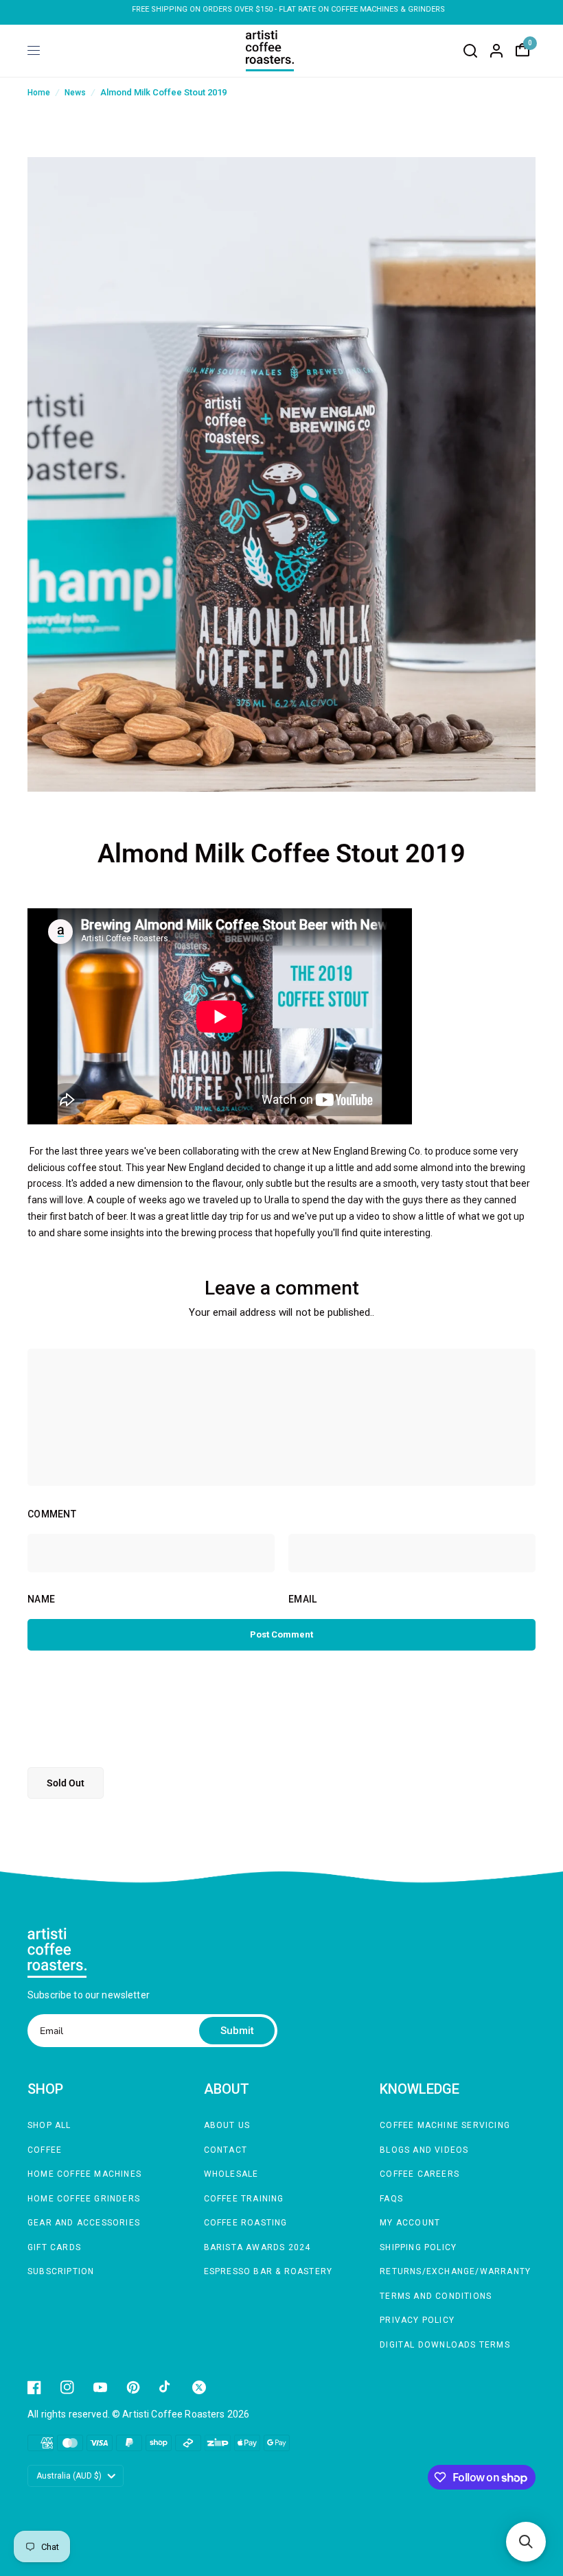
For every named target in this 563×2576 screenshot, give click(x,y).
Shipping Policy (418, 2247)
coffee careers (420, 2174)
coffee (45, 2150)
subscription (61, 2271)
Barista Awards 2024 (257, 2247)
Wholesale (231, 2174)
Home (39, 93)
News (75, 93)
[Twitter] (199, 2387)
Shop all (49, 2125)
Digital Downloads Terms (445, 2345)
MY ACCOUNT (410, 2223)
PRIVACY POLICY (417, 2320)
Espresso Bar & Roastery (268, 2271)
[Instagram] (67, 2387)
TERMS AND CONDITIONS (436, 2296)
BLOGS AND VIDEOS (424, 2150)
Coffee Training (244, 2199)
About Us (227, 2125)
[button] (526, 2542)
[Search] (470, 51)
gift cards (54, 2247)
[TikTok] (166, 2387)
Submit (237, 2031)
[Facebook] (34, 2387)
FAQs (391, 2199)
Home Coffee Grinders (84, 2199)
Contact (226, 2150)
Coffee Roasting (246, 2223)
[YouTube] (100, 2387)
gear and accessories (84, 2223)
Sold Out (66, 1783)
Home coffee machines (84, 2174)
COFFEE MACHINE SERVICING (445, 2125)
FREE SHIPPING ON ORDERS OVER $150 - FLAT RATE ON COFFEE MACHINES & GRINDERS (281, 9)
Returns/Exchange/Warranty (455, 2271)
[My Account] (496, 51)
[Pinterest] (133, 2387)
